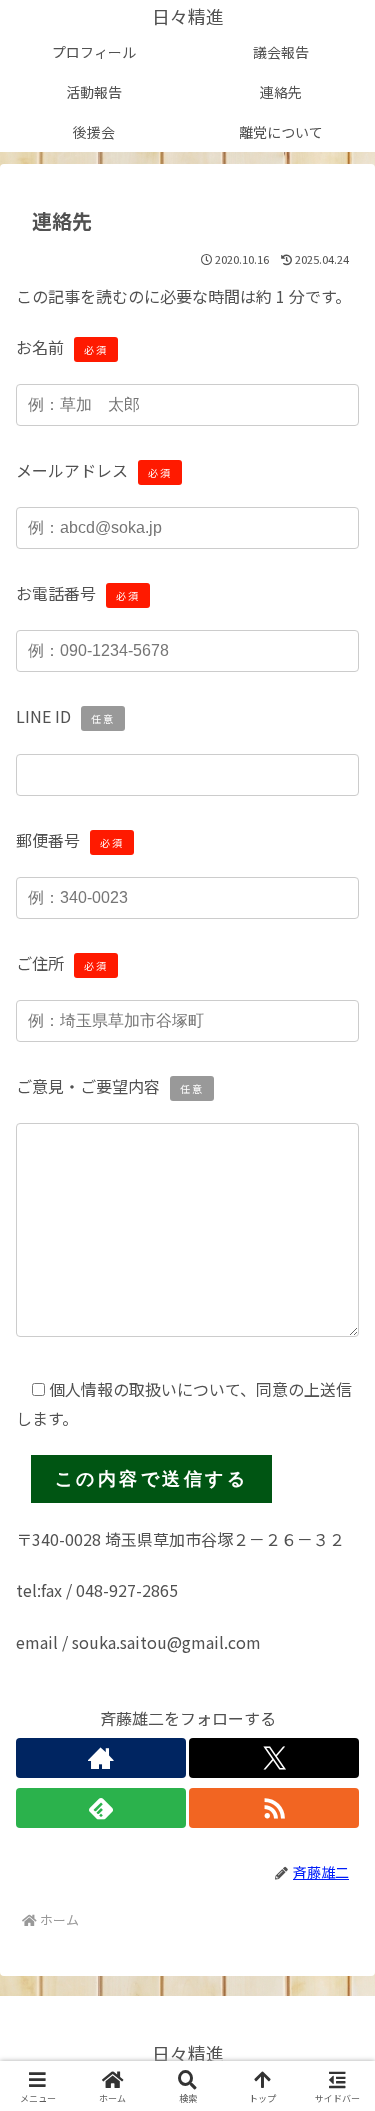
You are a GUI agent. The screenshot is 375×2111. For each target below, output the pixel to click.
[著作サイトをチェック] (101, 1758)
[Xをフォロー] (274, 1758)
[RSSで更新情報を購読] (274, 1808)
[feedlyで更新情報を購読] (101, 1808)
